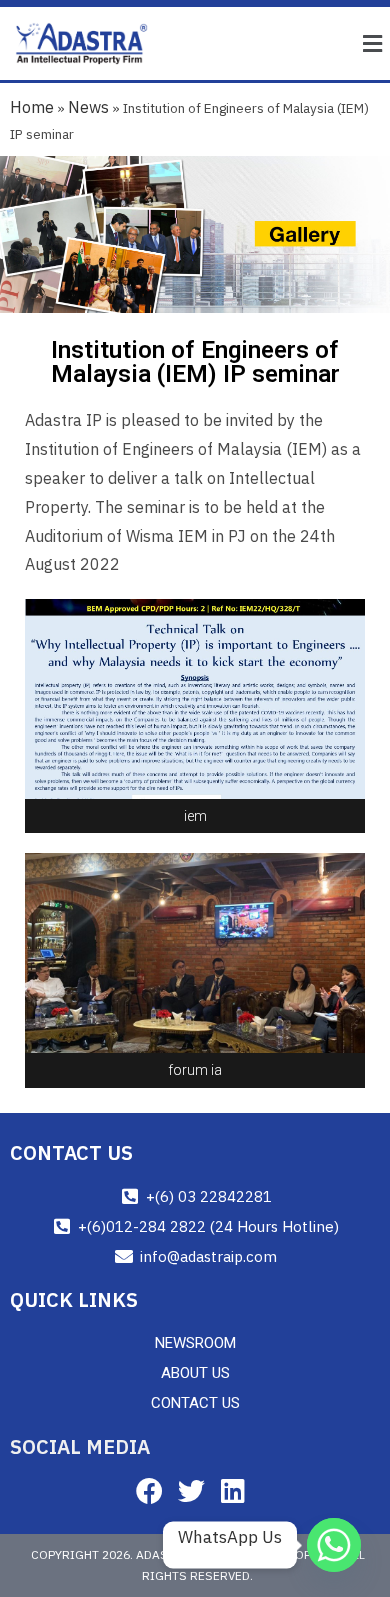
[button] (373, 43)
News (88, 107)
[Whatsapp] (334, 1545)
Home (32, 107)
